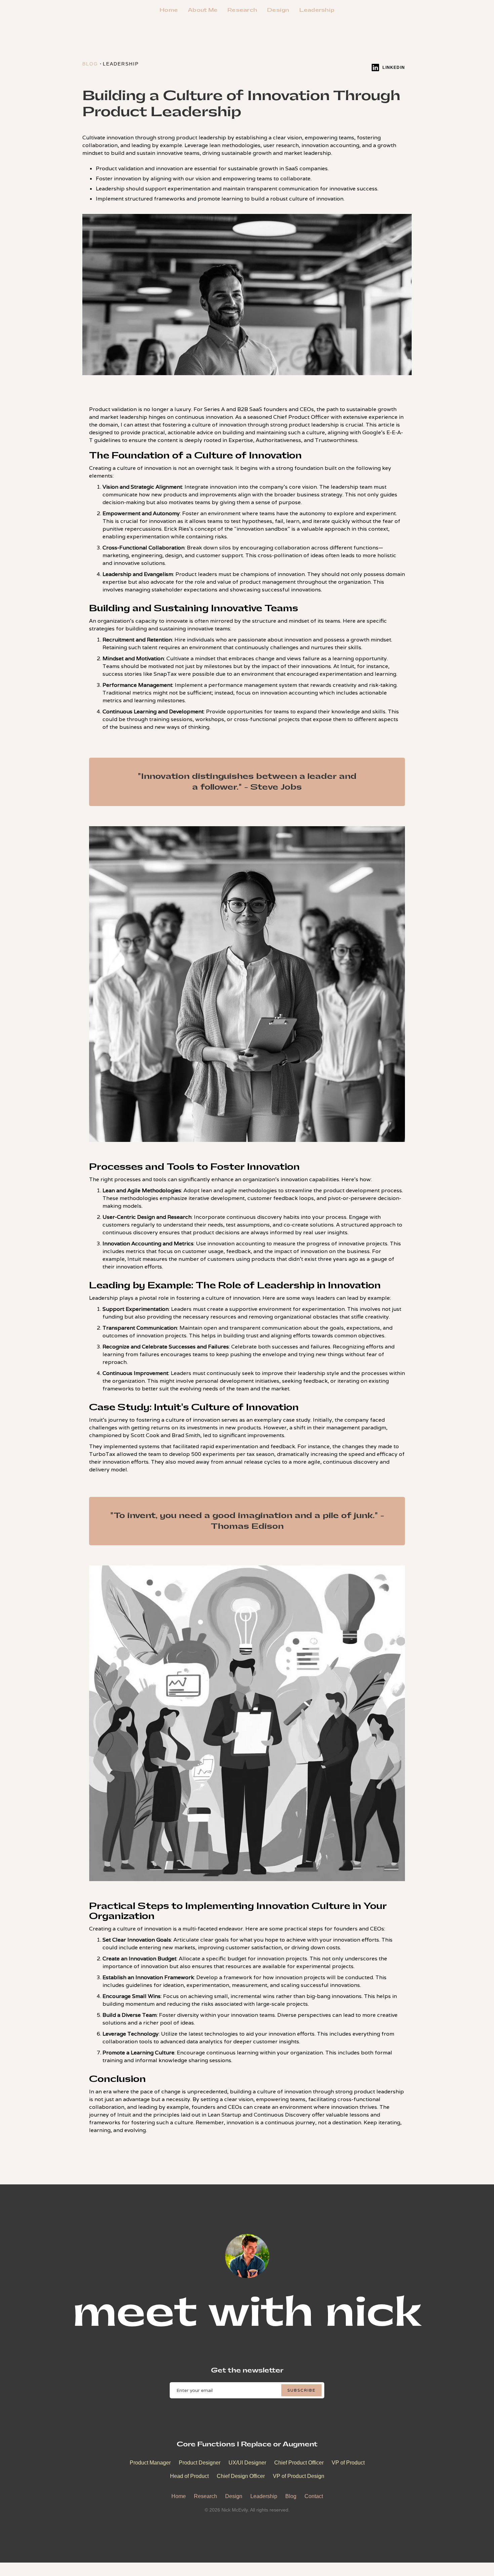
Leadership (317, 10)
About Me (203, 10)
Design (278, 10)
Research (242, 10)
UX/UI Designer (247, 2463)
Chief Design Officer (241, 2476)
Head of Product (189, 2476)
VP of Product (348, 2463)
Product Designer (200, 2463)
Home (169, 10)
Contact (314, 2496)
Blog (291, 2496)
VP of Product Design (299, 2476)
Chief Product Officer (299, 2463)
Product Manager (150, 2463)
